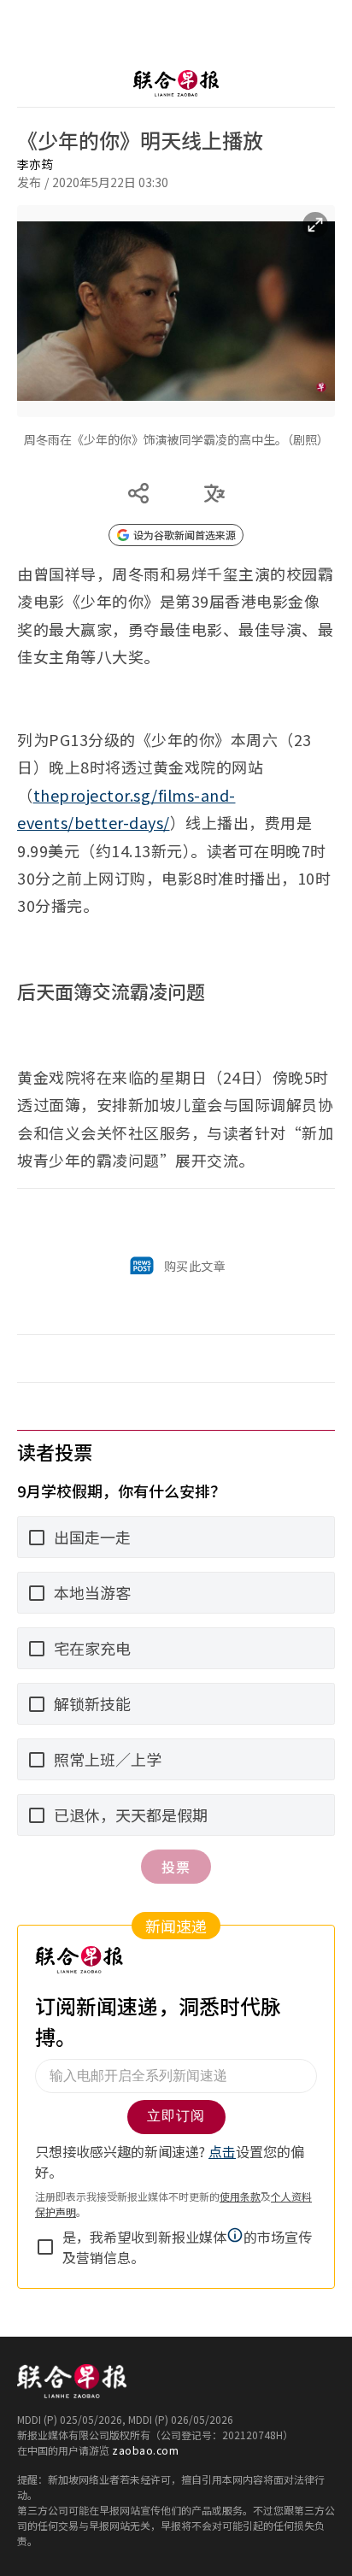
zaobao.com (145, 2433)
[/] (176, 66)
